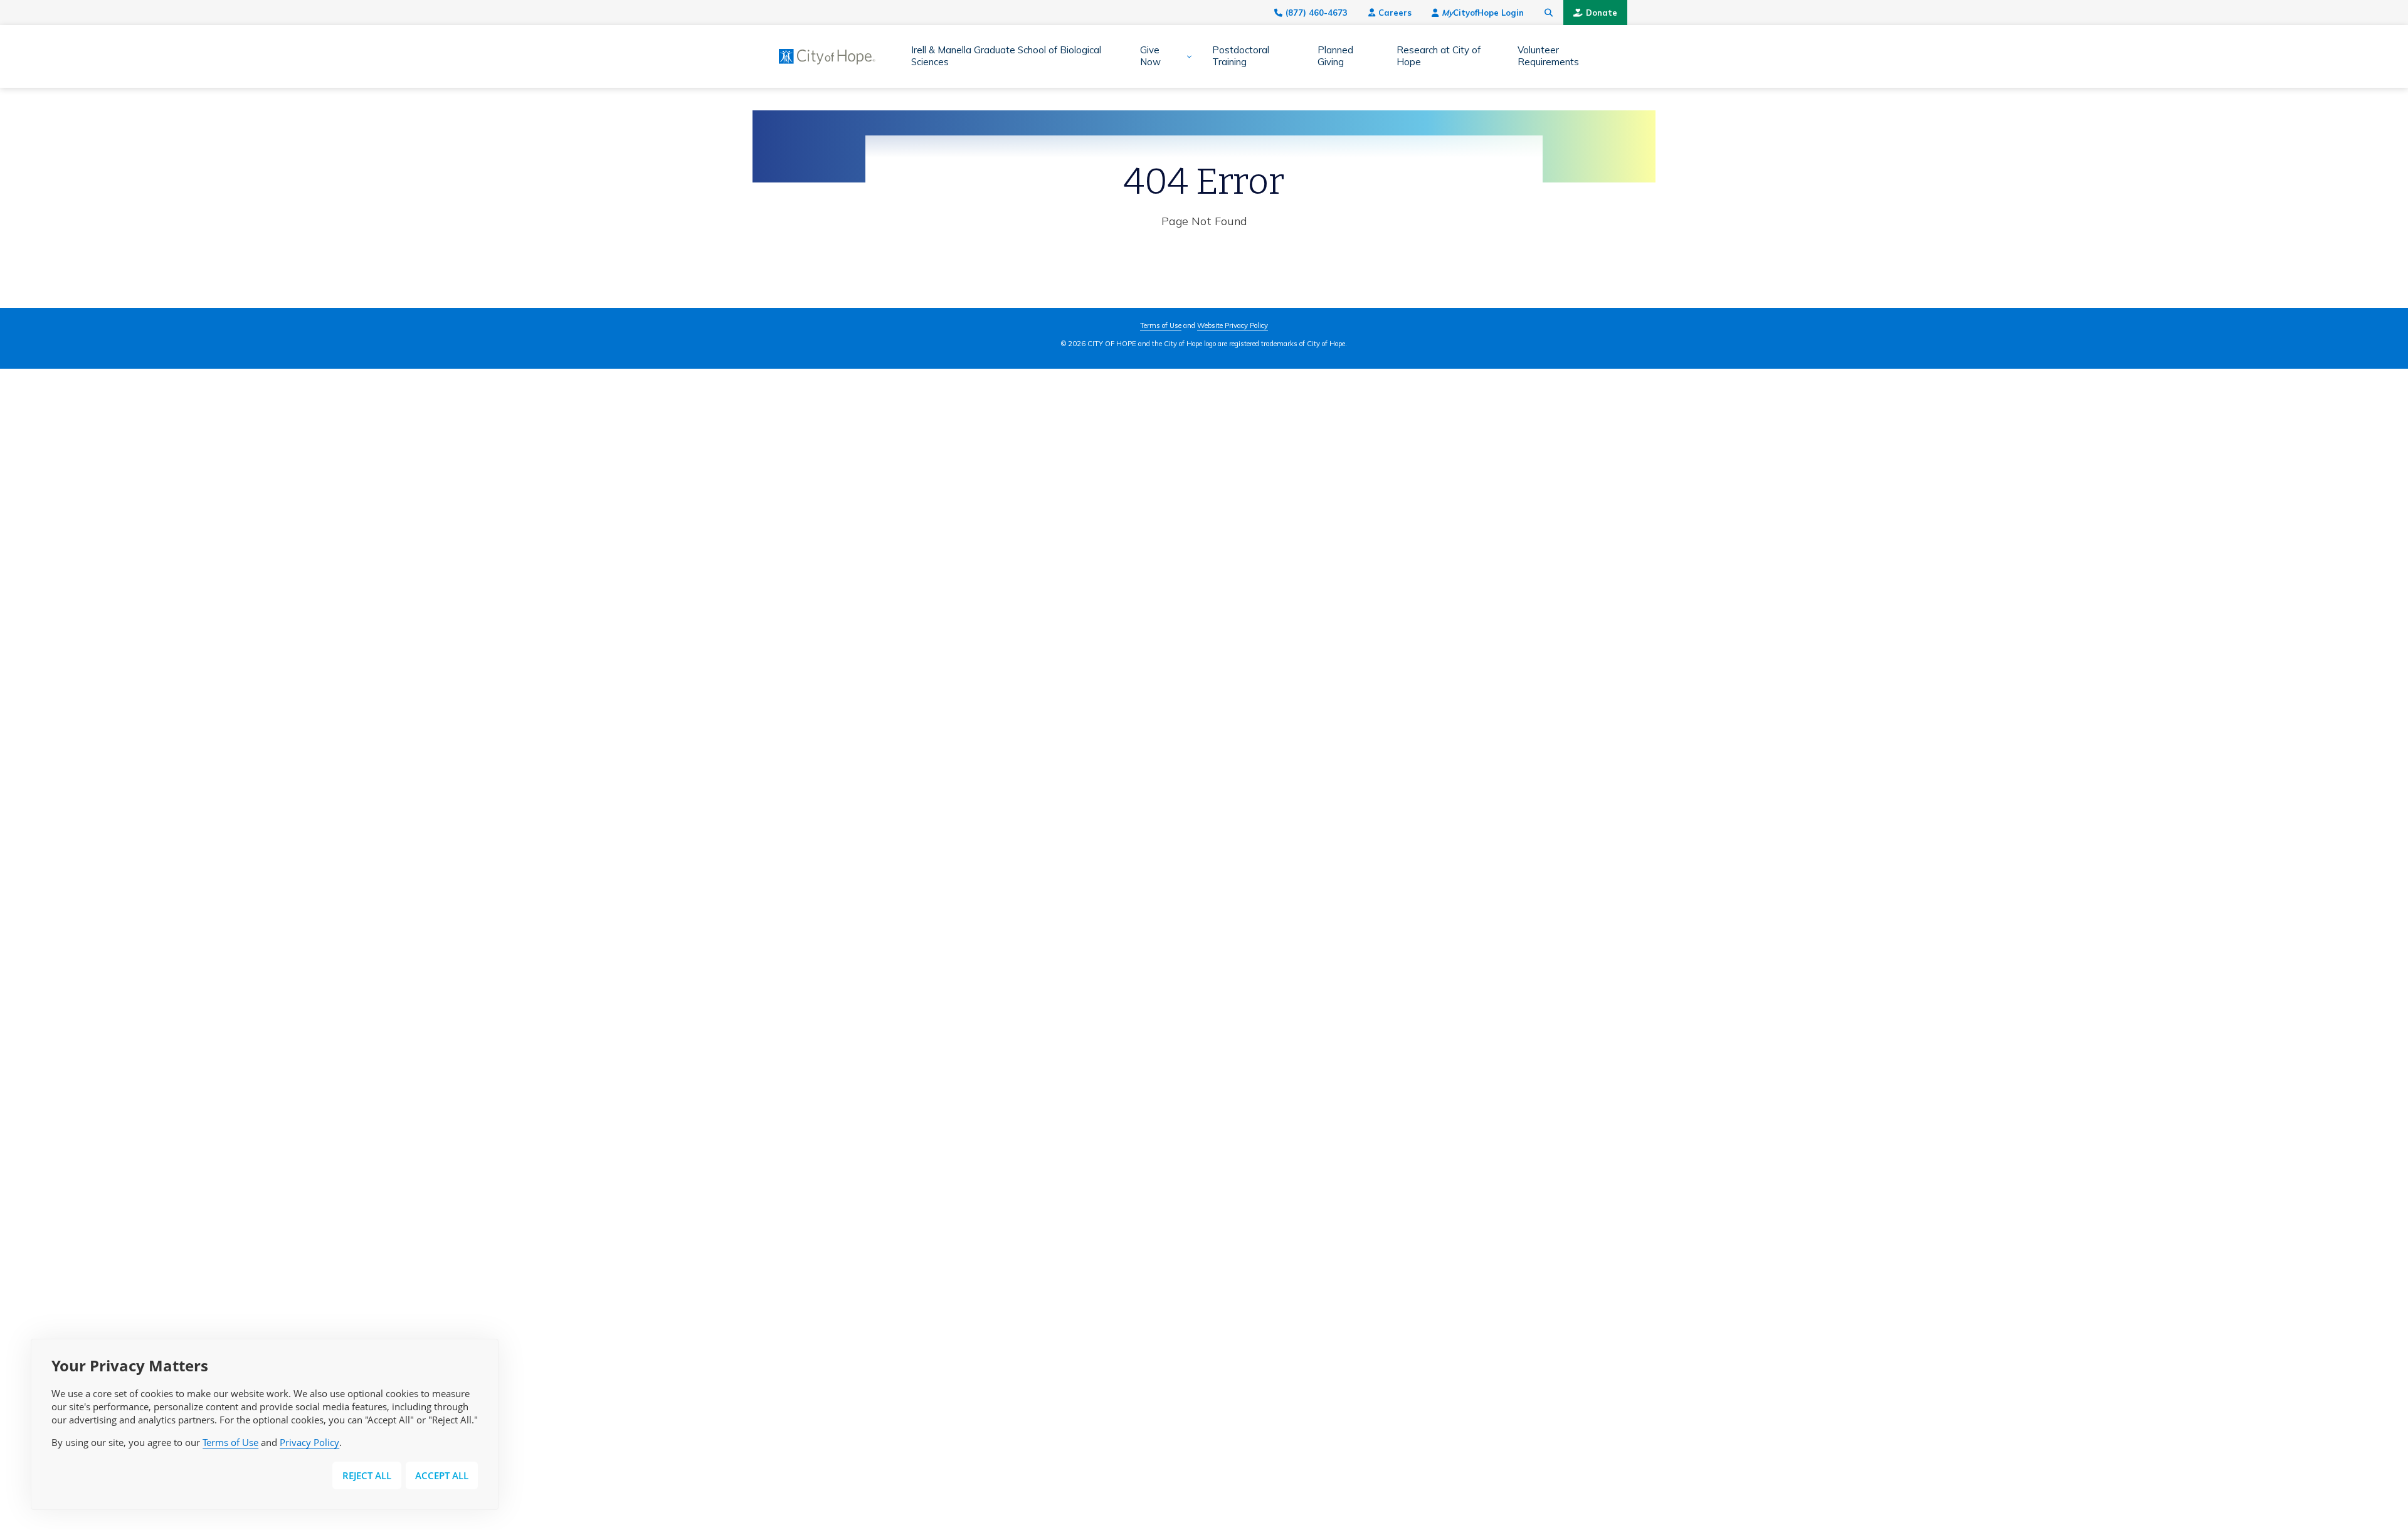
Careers (1395, 13)
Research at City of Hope (1439, 56)
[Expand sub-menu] (1185, 56)
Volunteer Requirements (1548, 56)
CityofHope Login (1483, 13)
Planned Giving (1335, 56)
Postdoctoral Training (1241, 56)
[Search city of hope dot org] (1549, 13)
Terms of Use (230, 1442)
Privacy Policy (309, 1442)
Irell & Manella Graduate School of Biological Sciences (1006, 56)
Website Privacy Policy (1233, 325)
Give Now (1150, 56)
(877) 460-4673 (1317, 13)
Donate (1602, 13)
